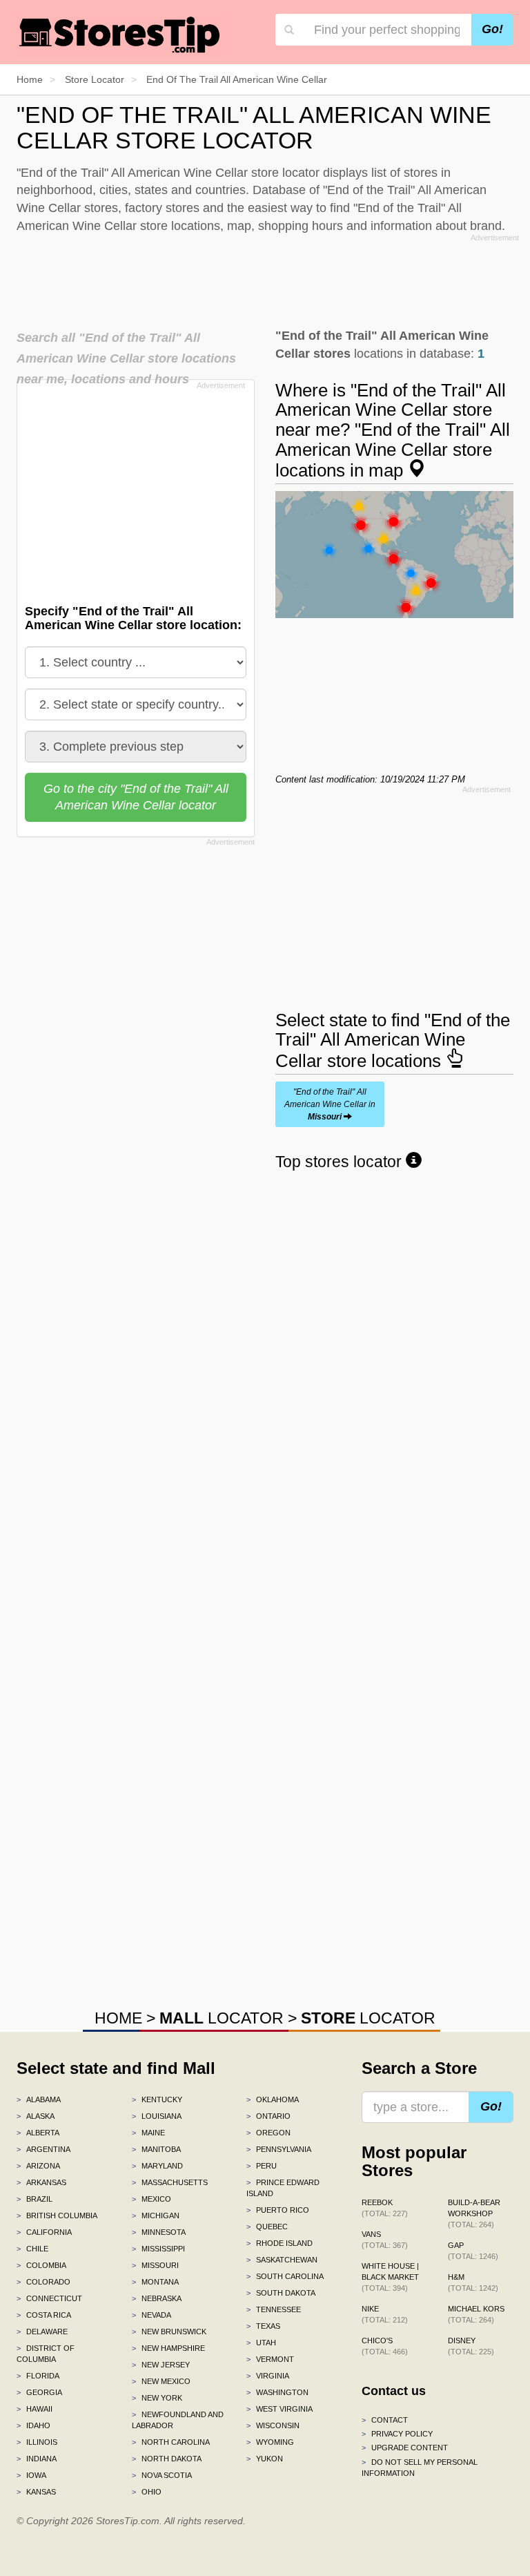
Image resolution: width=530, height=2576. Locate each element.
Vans (385, 2240)
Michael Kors (476, 2314)
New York (157, 2398)
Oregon (268, 2133)
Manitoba (156, 2149)
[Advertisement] (268, 278)
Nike (385, 2314)
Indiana (37, 2459)
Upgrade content (405, 2448)
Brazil (35, 2199)
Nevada (151, 2315)
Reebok (385, 2208)
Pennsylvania (279, 2149)
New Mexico (161, 2381)
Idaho (33, 2425)
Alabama (39, 2099)
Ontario (268, 2116)
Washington (277, 2392)
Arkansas (41, 2182)
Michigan (156, 2215)
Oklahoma (273, 2099)
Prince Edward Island (283, 2188)
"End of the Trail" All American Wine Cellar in (330, 1104)
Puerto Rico (278, 2210)
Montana (155, 2282)
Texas (263, 2326)
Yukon (265, 2459)
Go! (492, 29)
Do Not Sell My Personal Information (420, 2468)
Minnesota (159, 2232)
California (44, 2232)
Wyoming (270, 2442)
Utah (261, 2343)
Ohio (147, 2492)
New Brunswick (169, 2332)
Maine (148, 2133)
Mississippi (158, 2249)
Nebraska (157, 2298)
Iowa (31, 2475)
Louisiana (157, 2116)
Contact (385, 2420)
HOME (118, 2018)
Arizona (38, 2166)
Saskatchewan (282, 2260)
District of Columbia (46, 2354)
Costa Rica (44, 2315)
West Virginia (279, 2409)
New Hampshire (168, 2348)
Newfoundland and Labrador (178, 2420)
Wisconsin (273, 2425)
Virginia (268, 2376)
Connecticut (49, 2298)
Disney (471, 2346)
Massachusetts (170, 2182)
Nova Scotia (162, 2475)
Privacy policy (397, 2434)
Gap (473, 2251)
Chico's (385, 2346)
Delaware (42, 2332)
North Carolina (171, 2442)
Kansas (36, 2492)
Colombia (41, 2265)
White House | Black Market (390, 2277)
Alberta (38, 2133)
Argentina (43, 2149)
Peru (262, 2166)
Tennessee (274, 2309)
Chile (32, 2249)
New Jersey (161, 2365)
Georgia (39, 2392)
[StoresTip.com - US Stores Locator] (120, 35)
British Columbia (57, 2215)
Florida (38, 2376)
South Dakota (281, 2293)
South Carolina (285, 2276)
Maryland (157, 2166)
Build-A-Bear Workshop (474, 2213)
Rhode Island (279, 2243)
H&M (473, 2282)
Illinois (37, 2442)
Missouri (155, 2265)
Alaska (36, 2116)
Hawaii (35, 2409)
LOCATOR (222, 2018)
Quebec (267, 2227)
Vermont (270, 2359)
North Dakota (167, 2459)
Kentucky (157, 2099)
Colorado (43, 2282)
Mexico (151, 2199)
